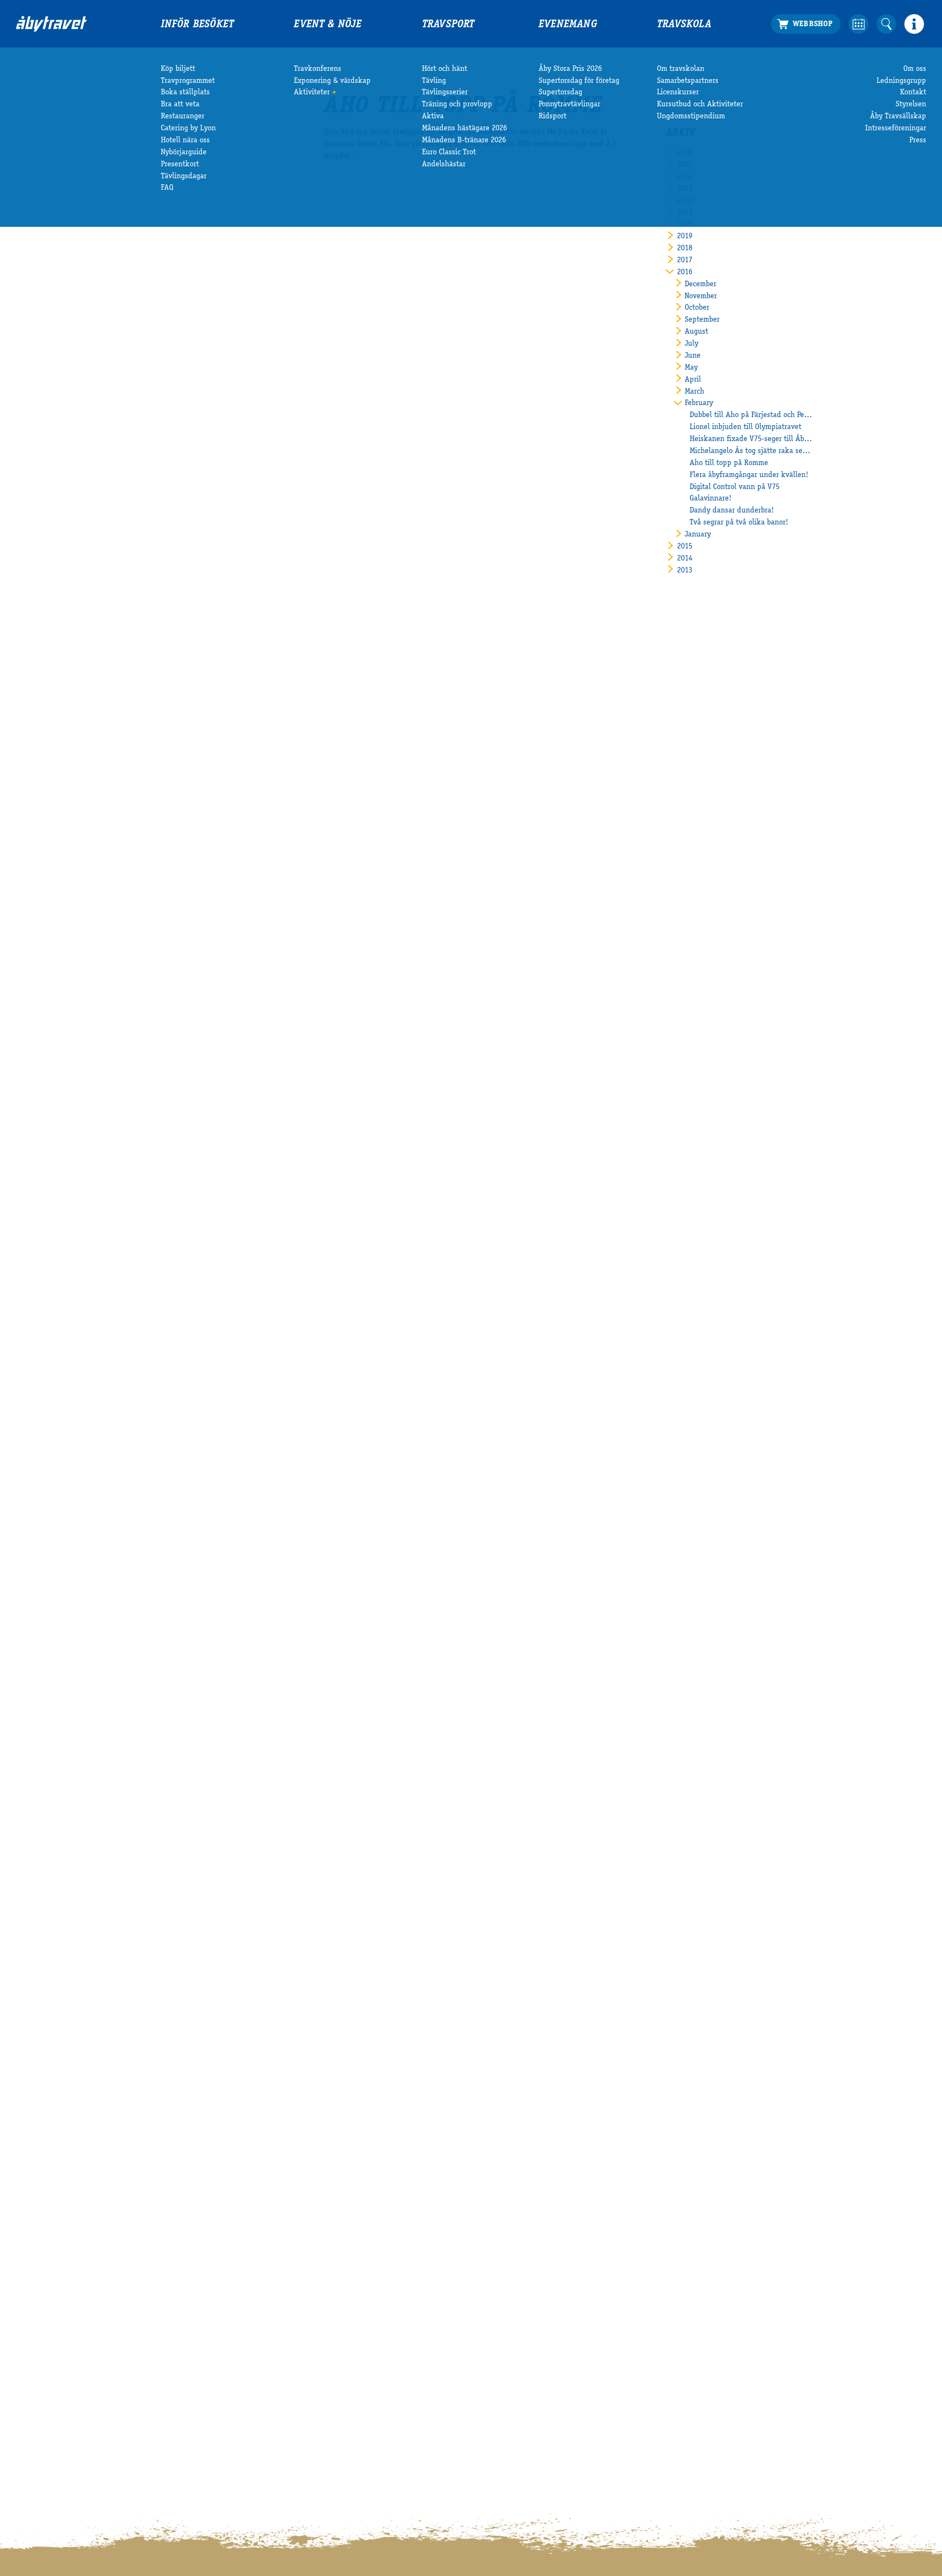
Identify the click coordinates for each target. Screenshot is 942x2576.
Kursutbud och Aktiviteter (700, 105)
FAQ (167, 188)
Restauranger (183, 117)
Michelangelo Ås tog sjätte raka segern (751, 451)
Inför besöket (198, 25)
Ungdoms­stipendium (691, 117)
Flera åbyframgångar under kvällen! (749, 475)
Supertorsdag (560, 93)
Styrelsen (911, 105)
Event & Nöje (328, 25)
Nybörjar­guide (184, 153)
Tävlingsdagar (184, 177)
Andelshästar (444, 165)
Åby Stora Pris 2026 (570, 69)
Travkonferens (318, 69)
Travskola (684, 25)
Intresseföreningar (896, 129)
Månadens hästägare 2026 (464, 129)
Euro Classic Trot (449, 153)
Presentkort (180, 165)
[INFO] (914, 24)
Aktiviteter (312, 93)
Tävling (434, 81)
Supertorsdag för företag (579, 81)
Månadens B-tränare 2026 (464, 141)
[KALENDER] (859, 24)
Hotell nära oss (185, 141)
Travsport (448, 25)
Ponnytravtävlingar (569, 105)
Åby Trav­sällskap (898, 117)
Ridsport (552, 117)
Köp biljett (178, 69)
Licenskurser (678, 93)
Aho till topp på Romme (729, 463)
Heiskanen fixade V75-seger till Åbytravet (751, 439)
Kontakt (913, 93)
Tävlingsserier (445, 93)
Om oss (915, 69)
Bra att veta (180, 105)
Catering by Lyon (188, 129)
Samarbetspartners (688, 81)
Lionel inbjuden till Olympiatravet (745, 427)
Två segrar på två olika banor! (739, 523)
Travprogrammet (188, 81)
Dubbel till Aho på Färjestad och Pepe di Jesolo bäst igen (751, 415)
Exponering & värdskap (332, 81)
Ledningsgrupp (901, 81)
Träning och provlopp (457, 105)
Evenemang (568, 25)
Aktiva (433, 117)
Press (918, 141)
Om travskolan (681, 69)
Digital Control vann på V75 (735, 487)
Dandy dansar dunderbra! (732, 511)
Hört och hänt (445, 69)
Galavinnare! (711, 499)
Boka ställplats (185, 93)
